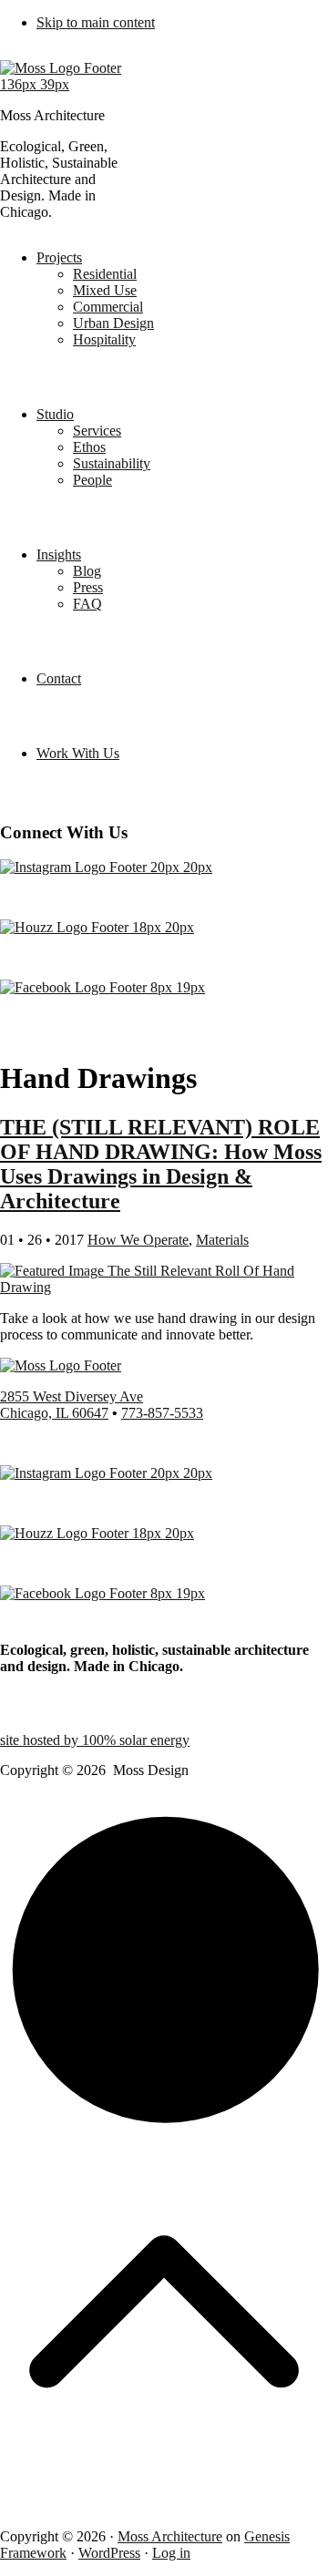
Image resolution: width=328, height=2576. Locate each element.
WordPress (109, 2553)
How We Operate (138, 1240)
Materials (222, 1240)
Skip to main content (96, 22)
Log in (171, 2553)
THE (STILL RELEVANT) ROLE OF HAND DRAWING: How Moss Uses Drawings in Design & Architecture (161, 1164)
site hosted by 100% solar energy (95, 1740)
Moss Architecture (170, 2536)
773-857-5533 (162, 1413)
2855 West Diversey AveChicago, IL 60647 (72, 1405)
